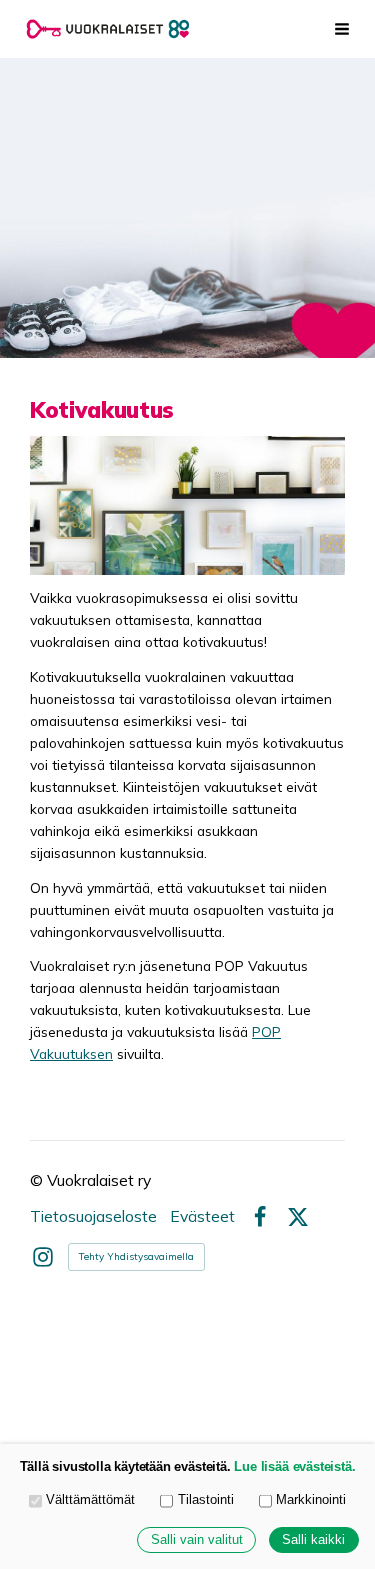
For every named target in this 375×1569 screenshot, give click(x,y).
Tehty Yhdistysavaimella (136, 1256)
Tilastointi (206, 1500)
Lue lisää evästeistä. (294, 1467)
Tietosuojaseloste (93, 1217)
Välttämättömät (90, 1500)
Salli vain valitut (197, 1540)
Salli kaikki (313, 1540)
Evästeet (202, 1217)
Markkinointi (311, 1500)
